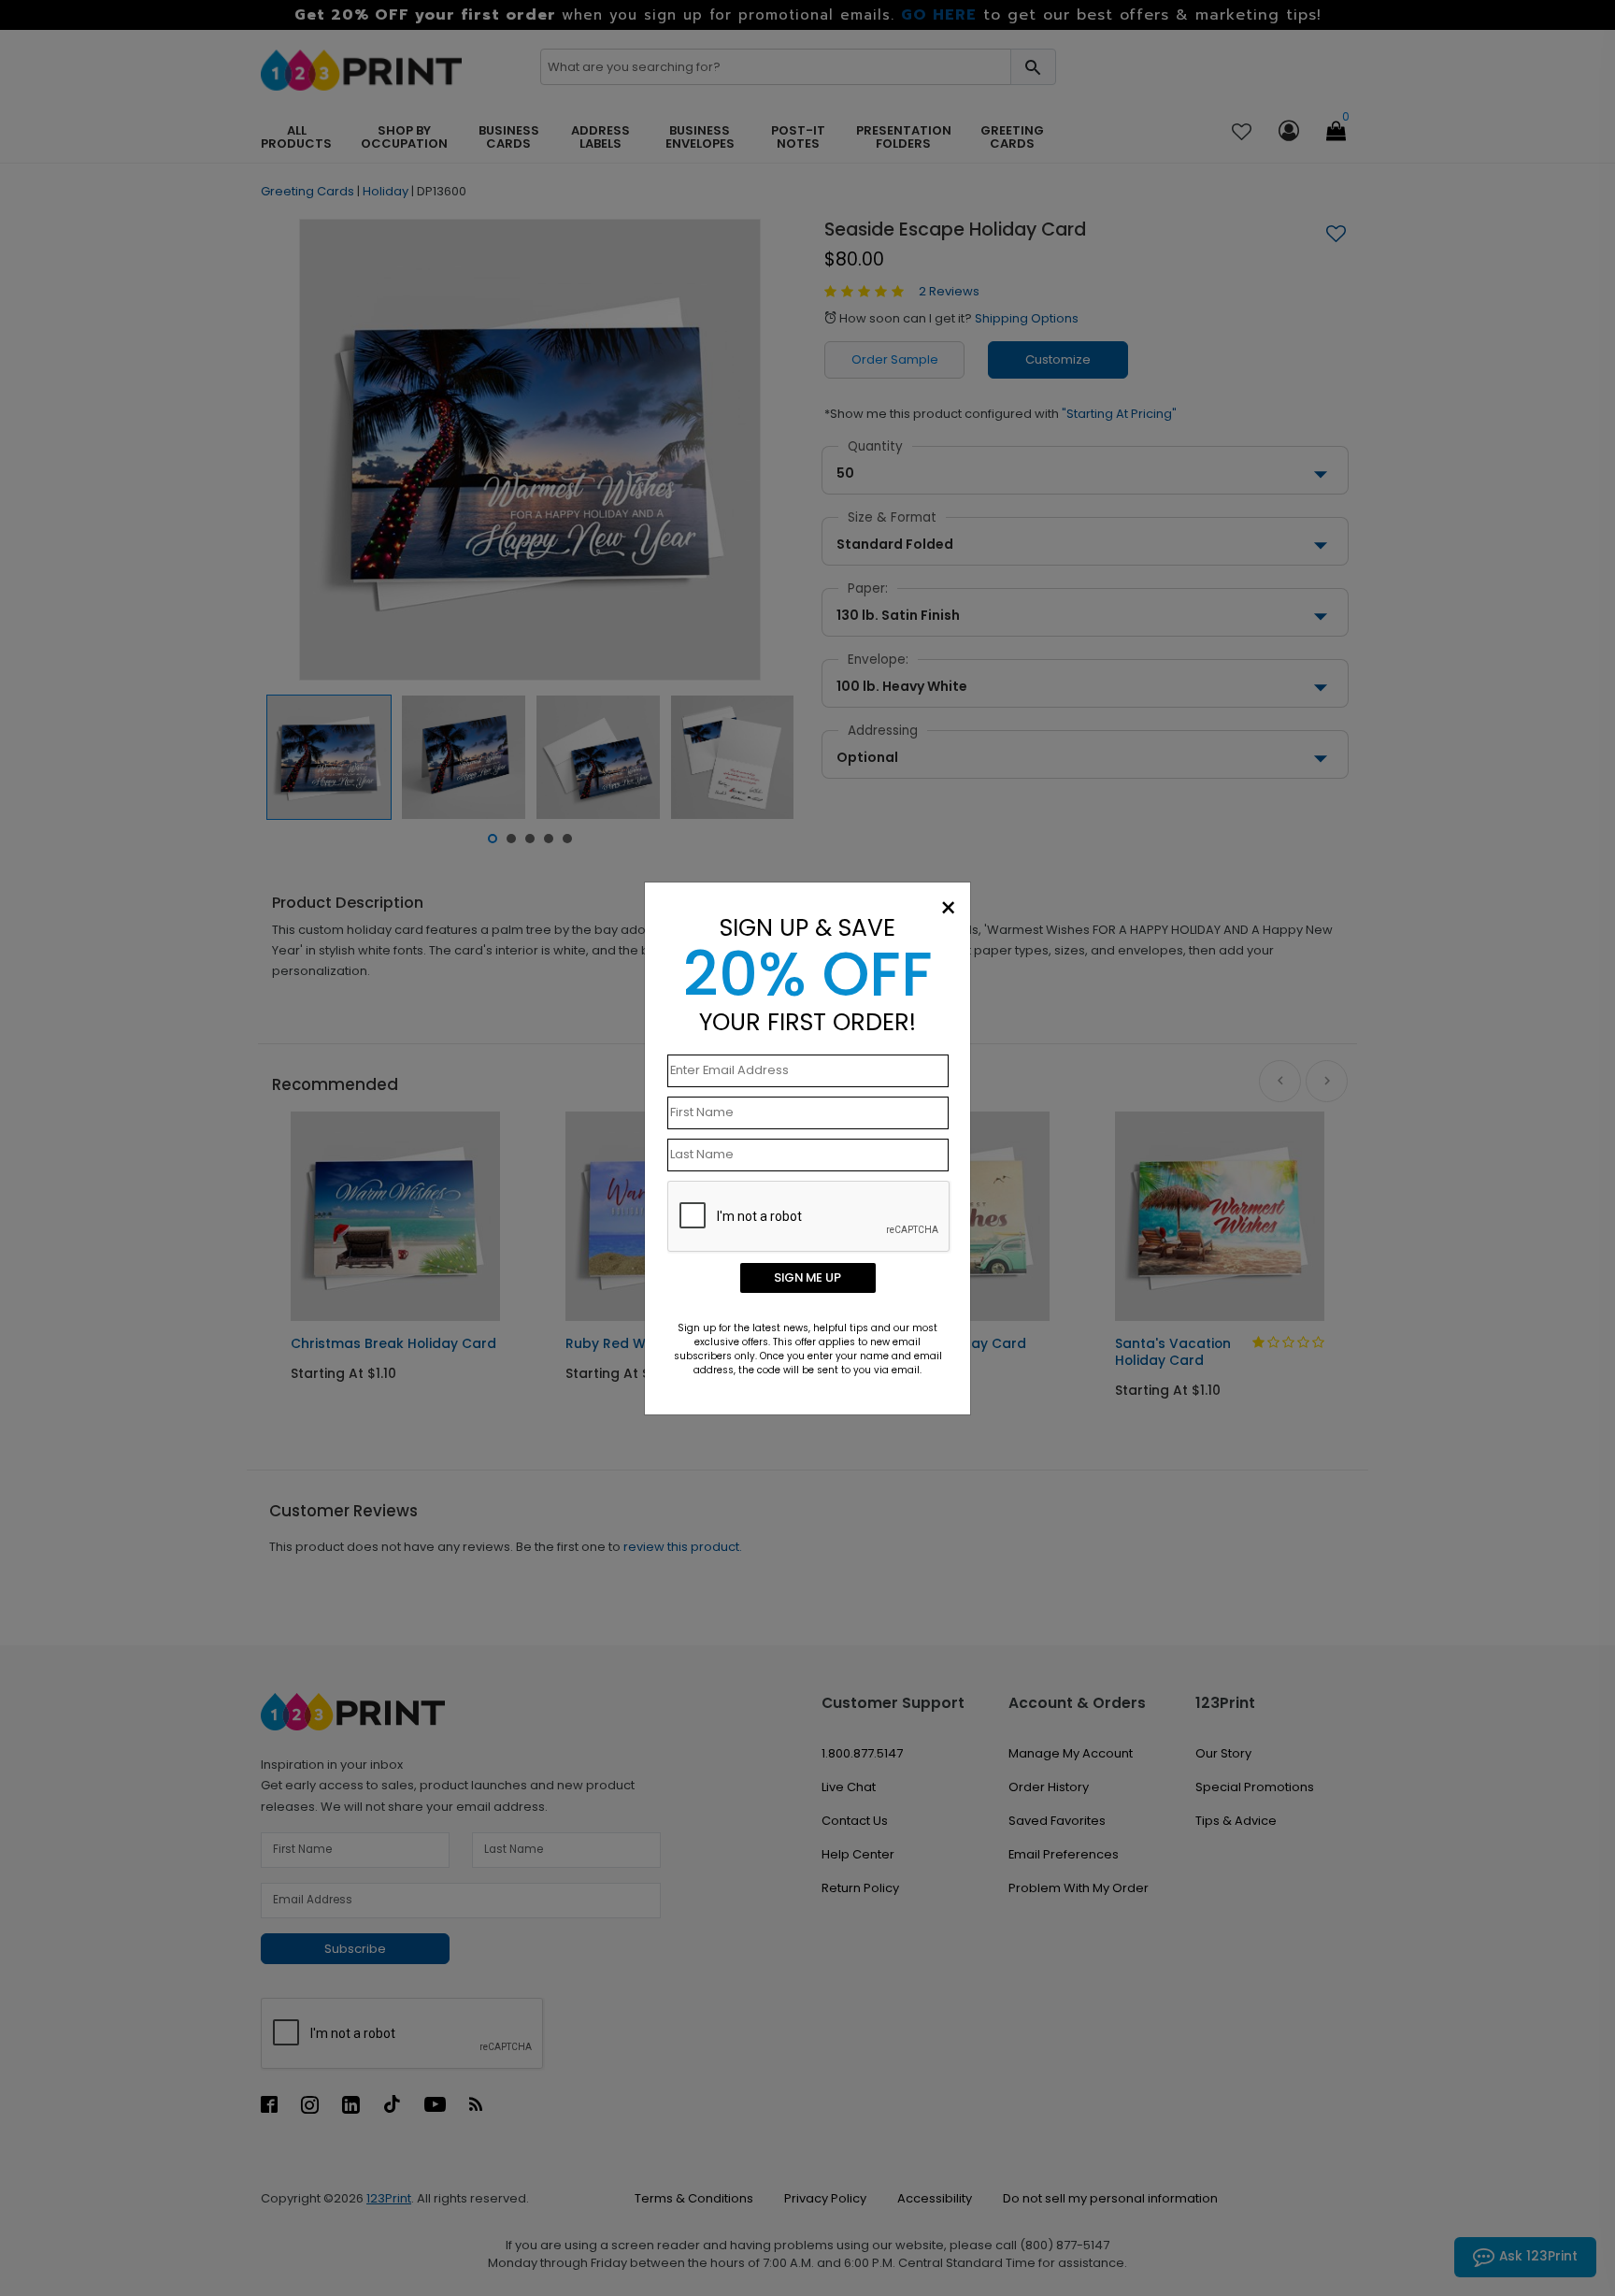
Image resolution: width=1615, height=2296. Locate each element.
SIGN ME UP (807, 1277)
